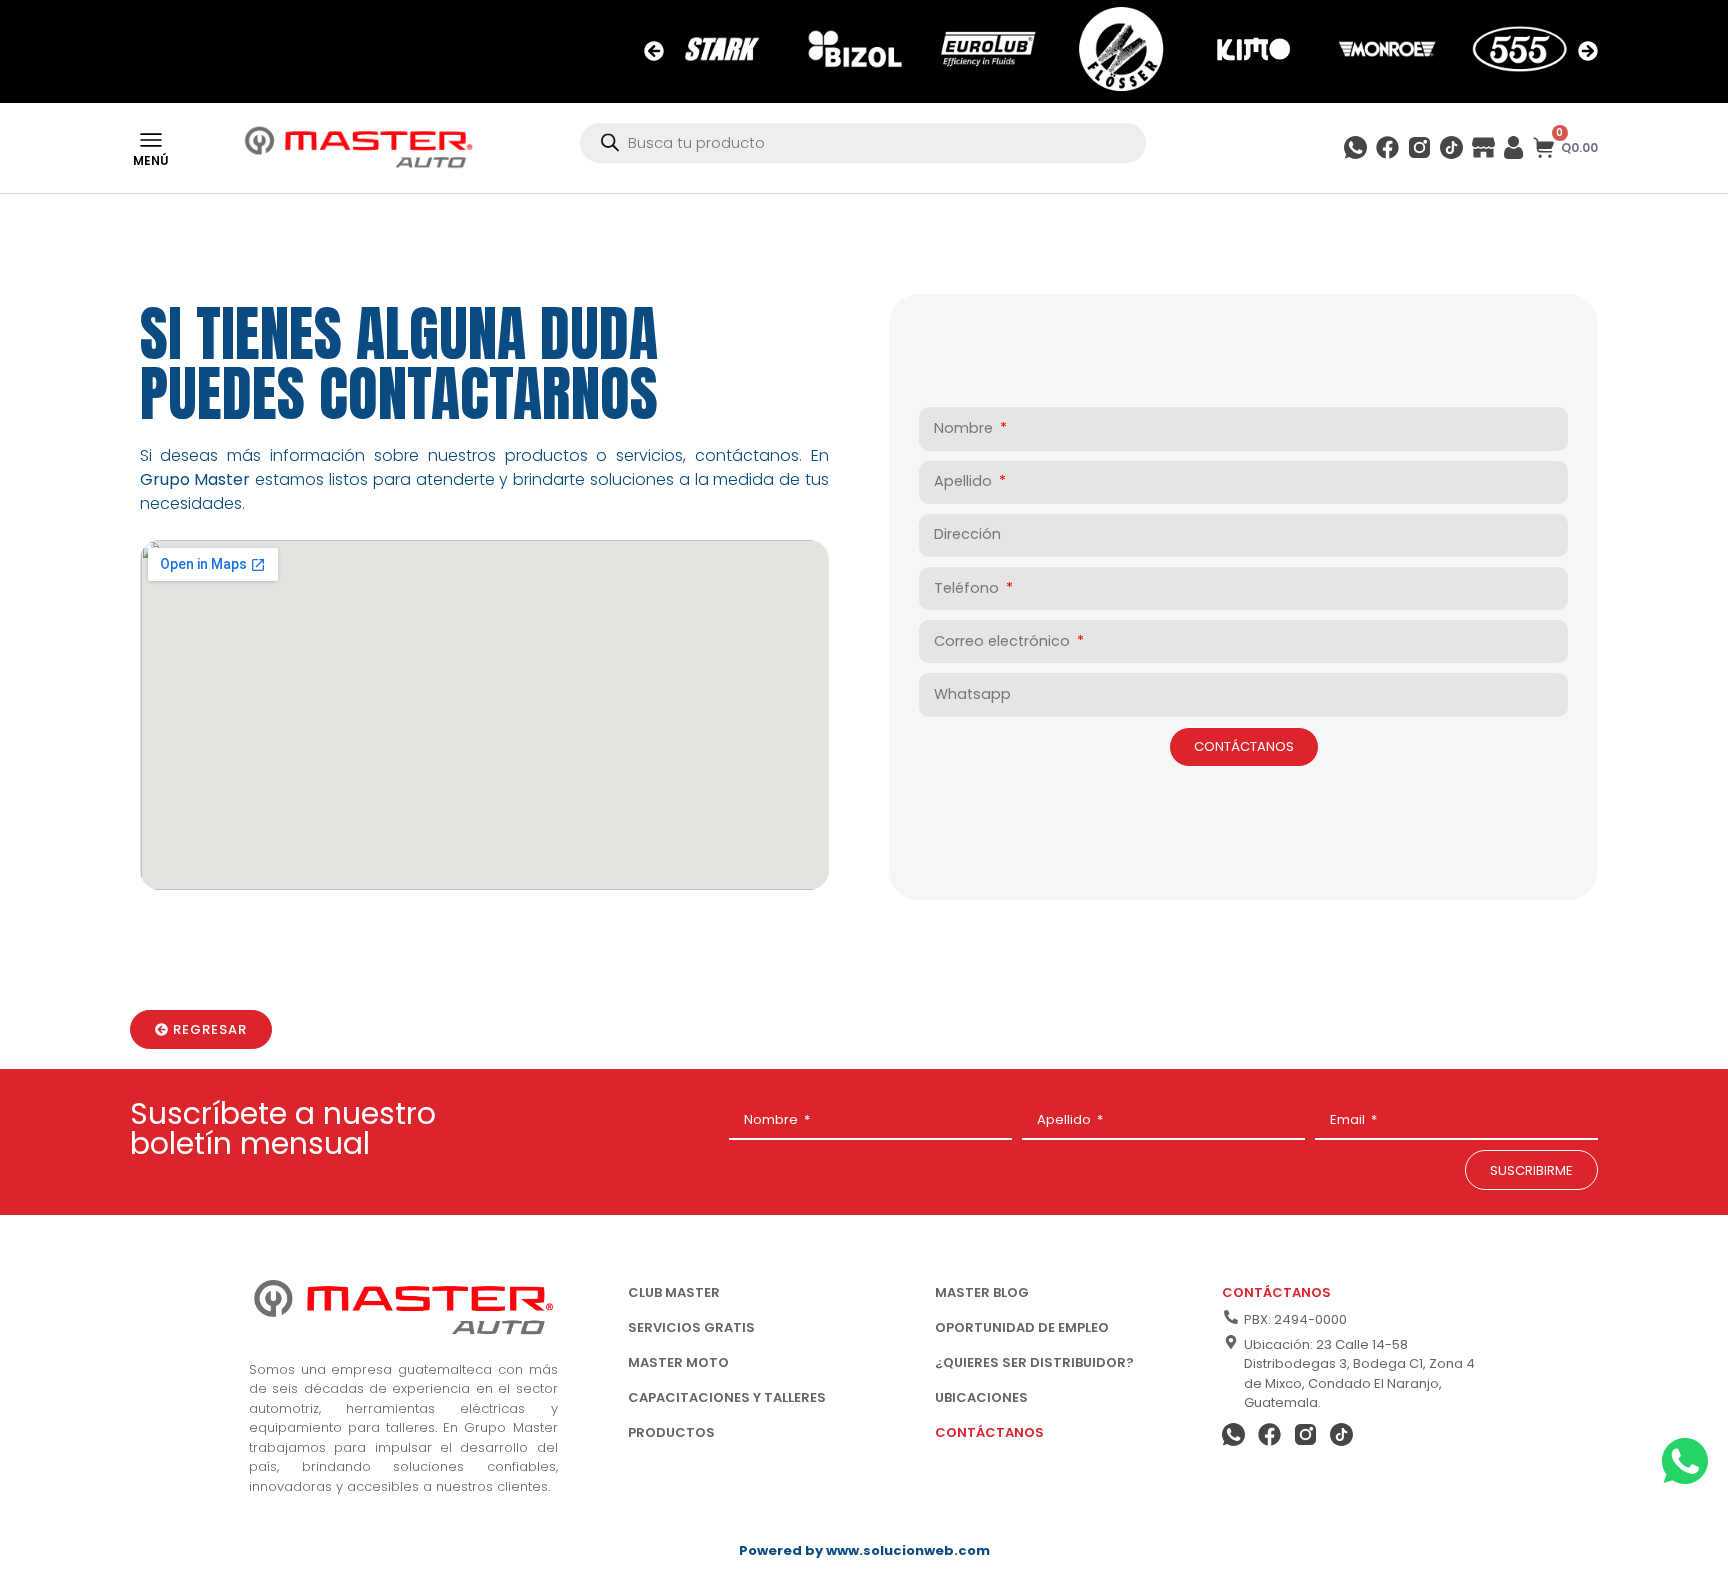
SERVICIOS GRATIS (691, 1327)
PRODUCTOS (671, 1432)
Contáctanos (1276, 1292)
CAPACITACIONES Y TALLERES (727, 1397)
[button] (654, 51)
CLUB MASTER (674, 1292)
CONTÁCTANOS (989, 1432)
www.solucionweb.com (908, 1550)
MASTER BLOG (982, 1292)
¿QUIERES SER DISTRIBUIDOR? (1034, 1362)
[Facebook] (1387, 147)
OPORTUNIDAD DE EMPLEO (1022, 1327)
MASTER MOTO (678, 1362)
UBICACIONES (981, 1397)
